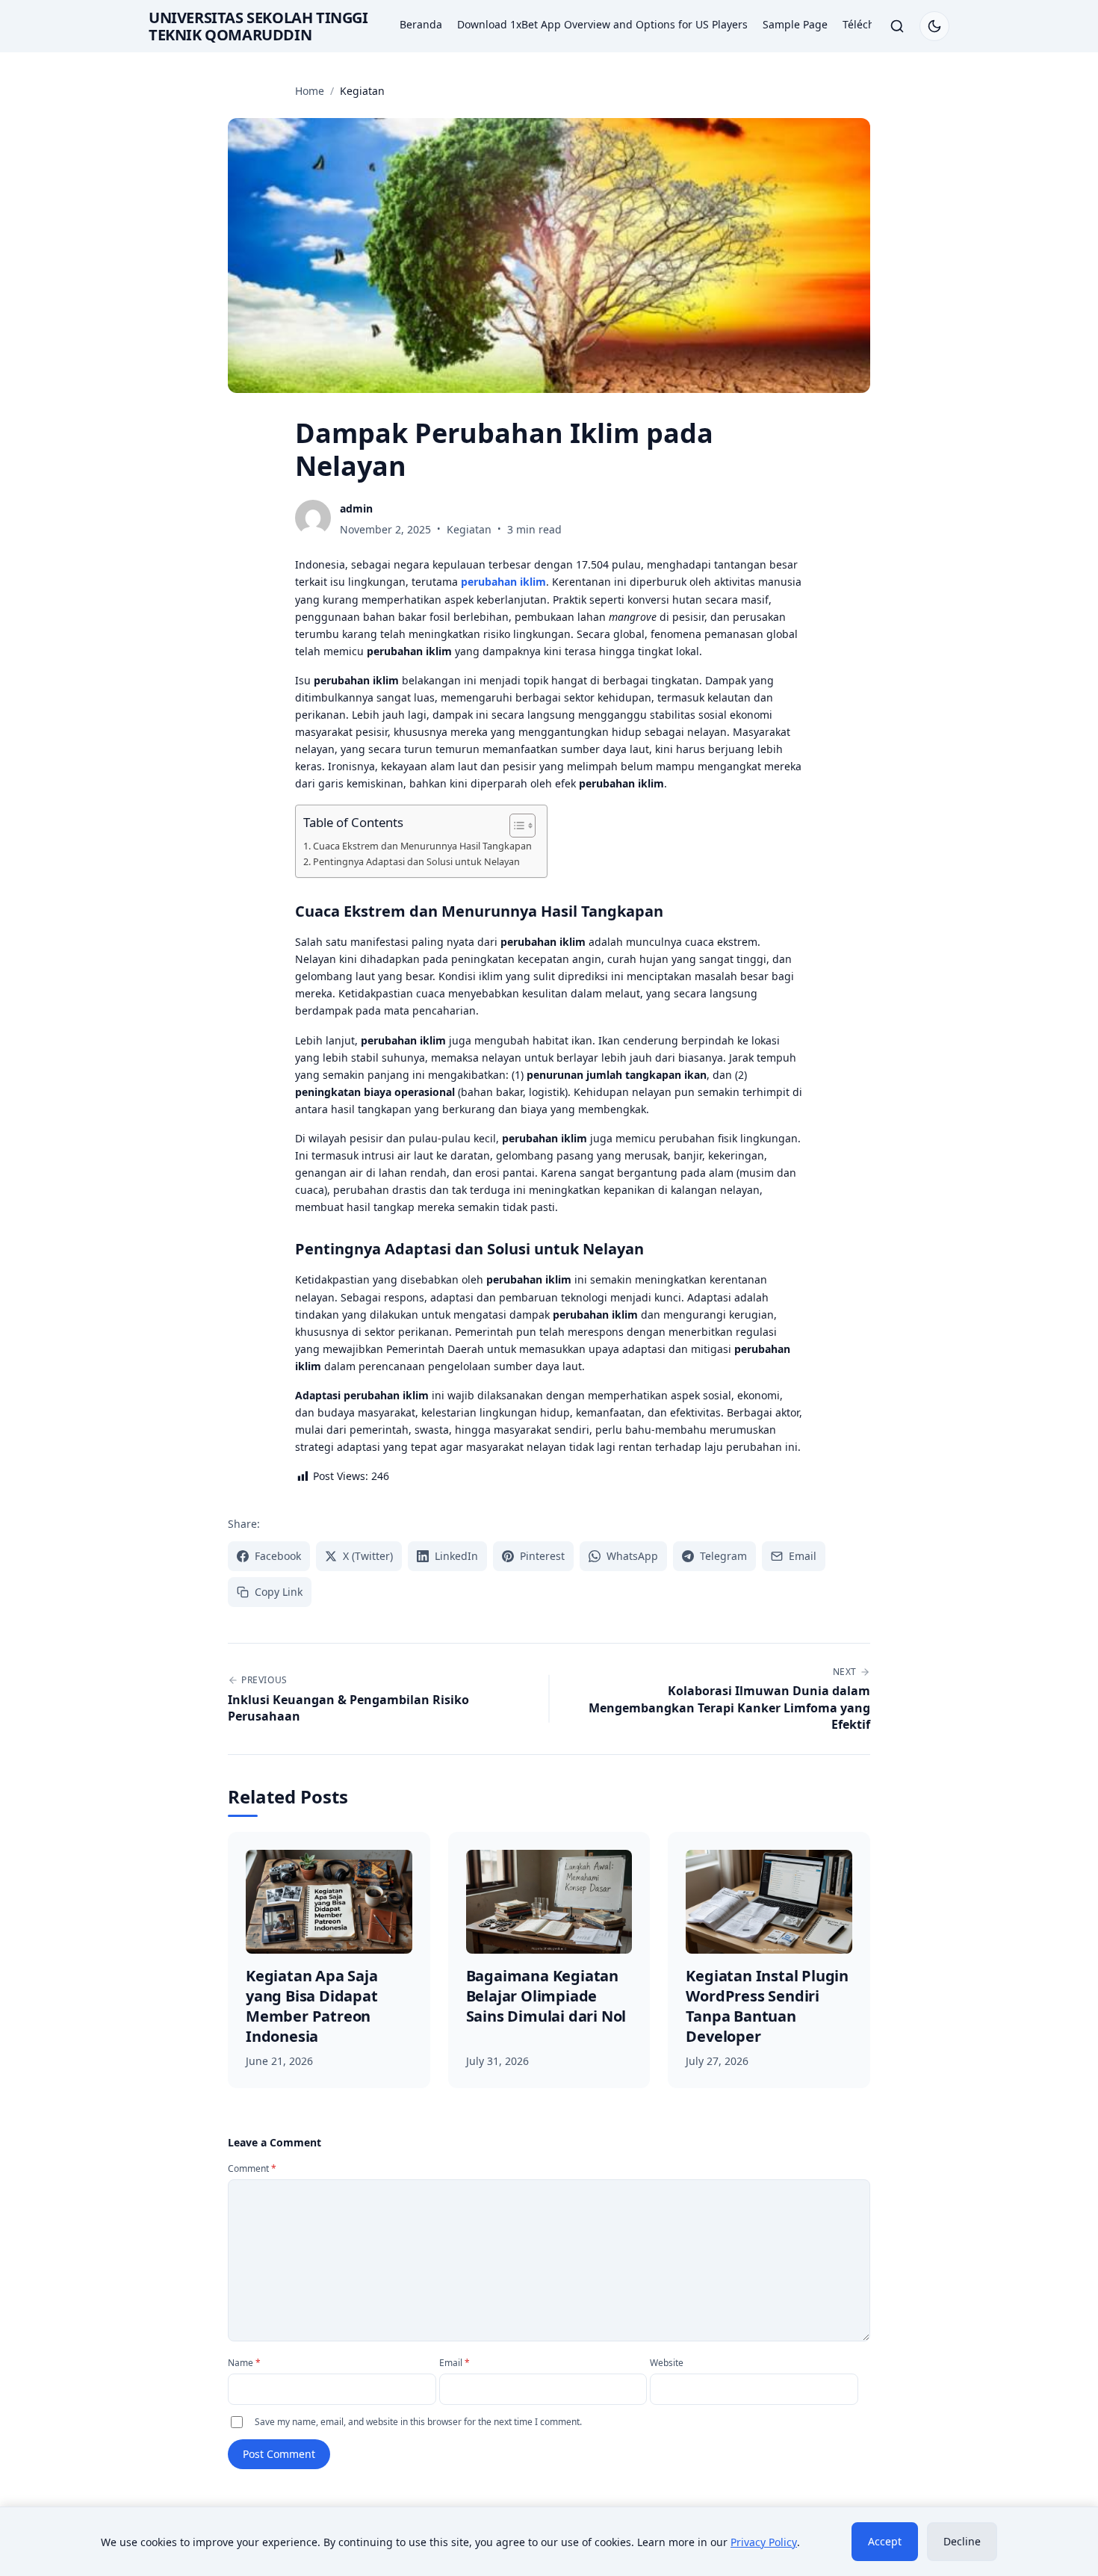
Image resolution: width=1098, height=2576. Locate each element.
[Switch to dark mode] (934, 26)
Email (455, 2363)
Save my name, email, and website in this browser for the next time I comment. (418, 2422)
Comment (252, 2168)
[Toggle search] (897, 26)
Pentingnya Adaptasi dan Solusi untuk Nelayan (416, 861)
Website (667, 2363)
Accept (885, 2541)
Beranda (421, 24)
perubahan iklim (503, 582)
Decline (962, 2541)
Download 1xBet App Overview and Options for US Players (602, 24)
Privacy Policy (764, 2542)
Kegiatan (469, 529)
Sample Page (795, 24)
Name (244, 2363)
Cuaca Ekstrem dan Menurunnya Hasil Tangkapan (422, 846)
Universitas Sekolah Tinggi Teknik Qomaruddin (258, 26)
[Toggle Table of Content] (515, 826)
